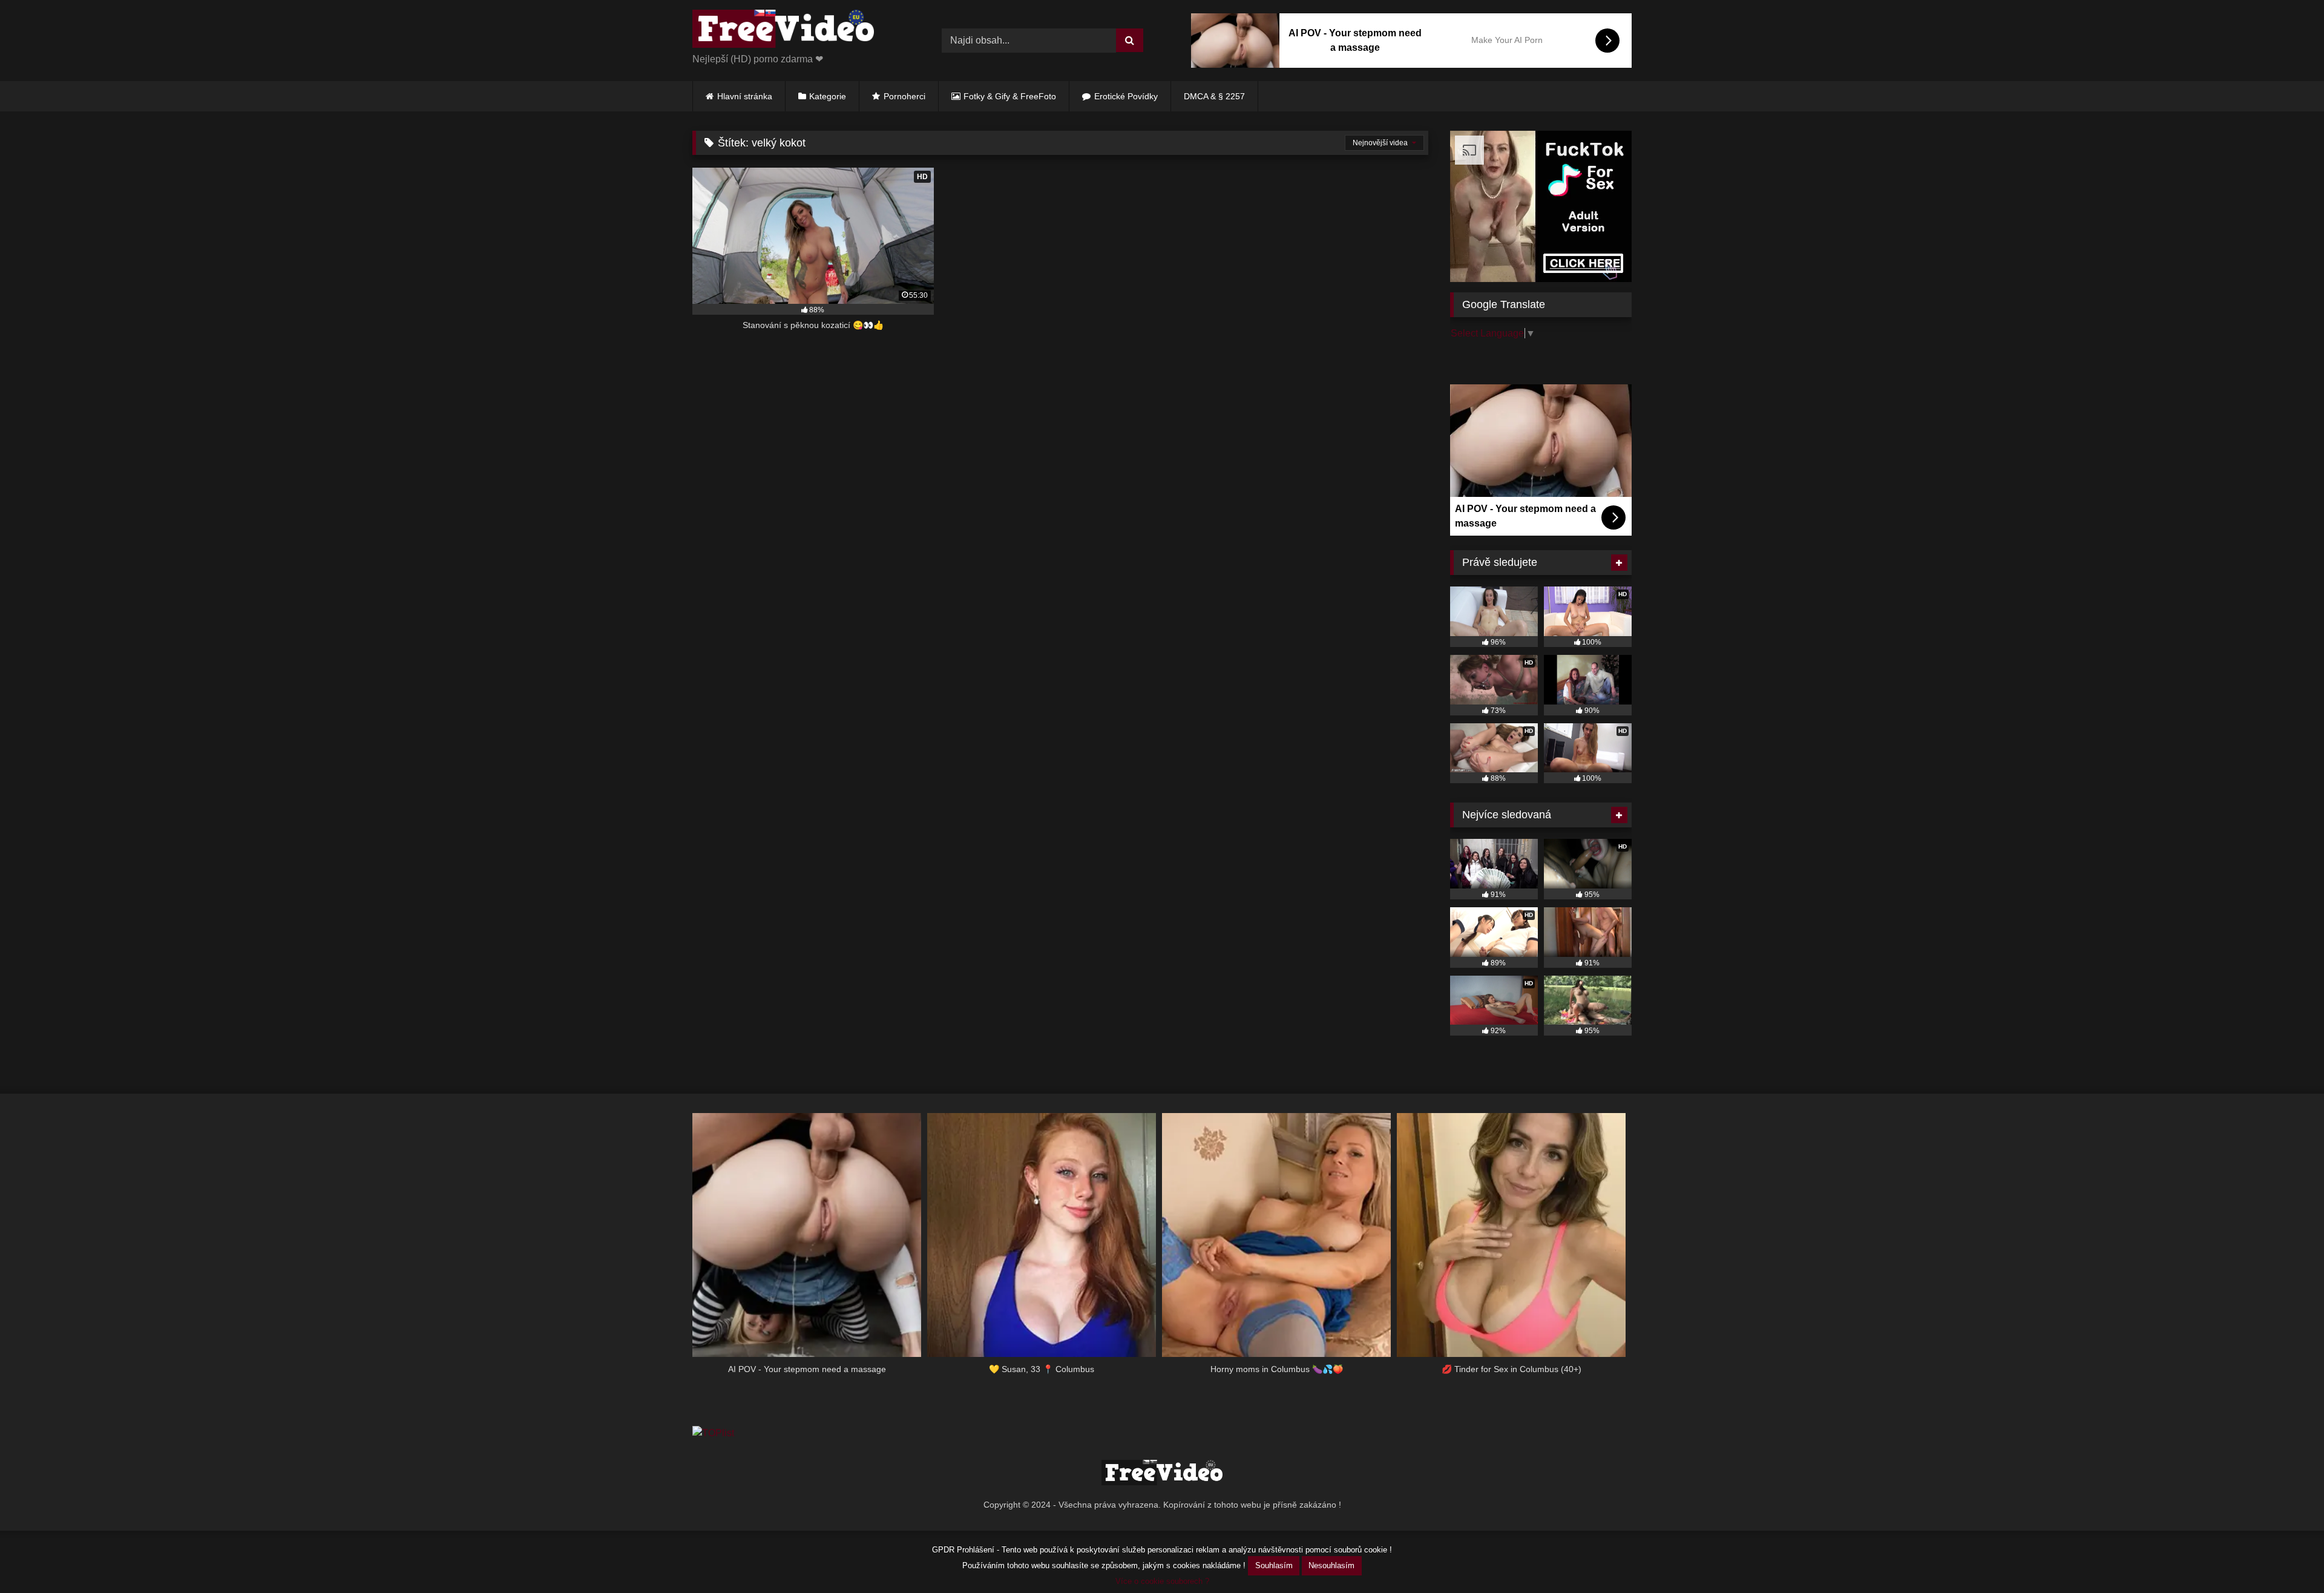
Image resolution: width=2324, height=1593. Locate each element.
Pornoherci (904, 96)
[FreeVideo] (783, 31)
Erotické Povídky (1126, 96)
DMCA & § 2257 (1214, 96)
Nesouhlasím (1331, 1565)
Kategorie (828, 96)
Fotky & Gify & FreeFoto (1010, 96)
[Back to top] (2286, 1557)
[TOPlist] (713, 1433)
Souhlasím (1274, 1565)
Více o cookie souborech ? (1162, 1581)
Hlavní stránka (745, 96)
